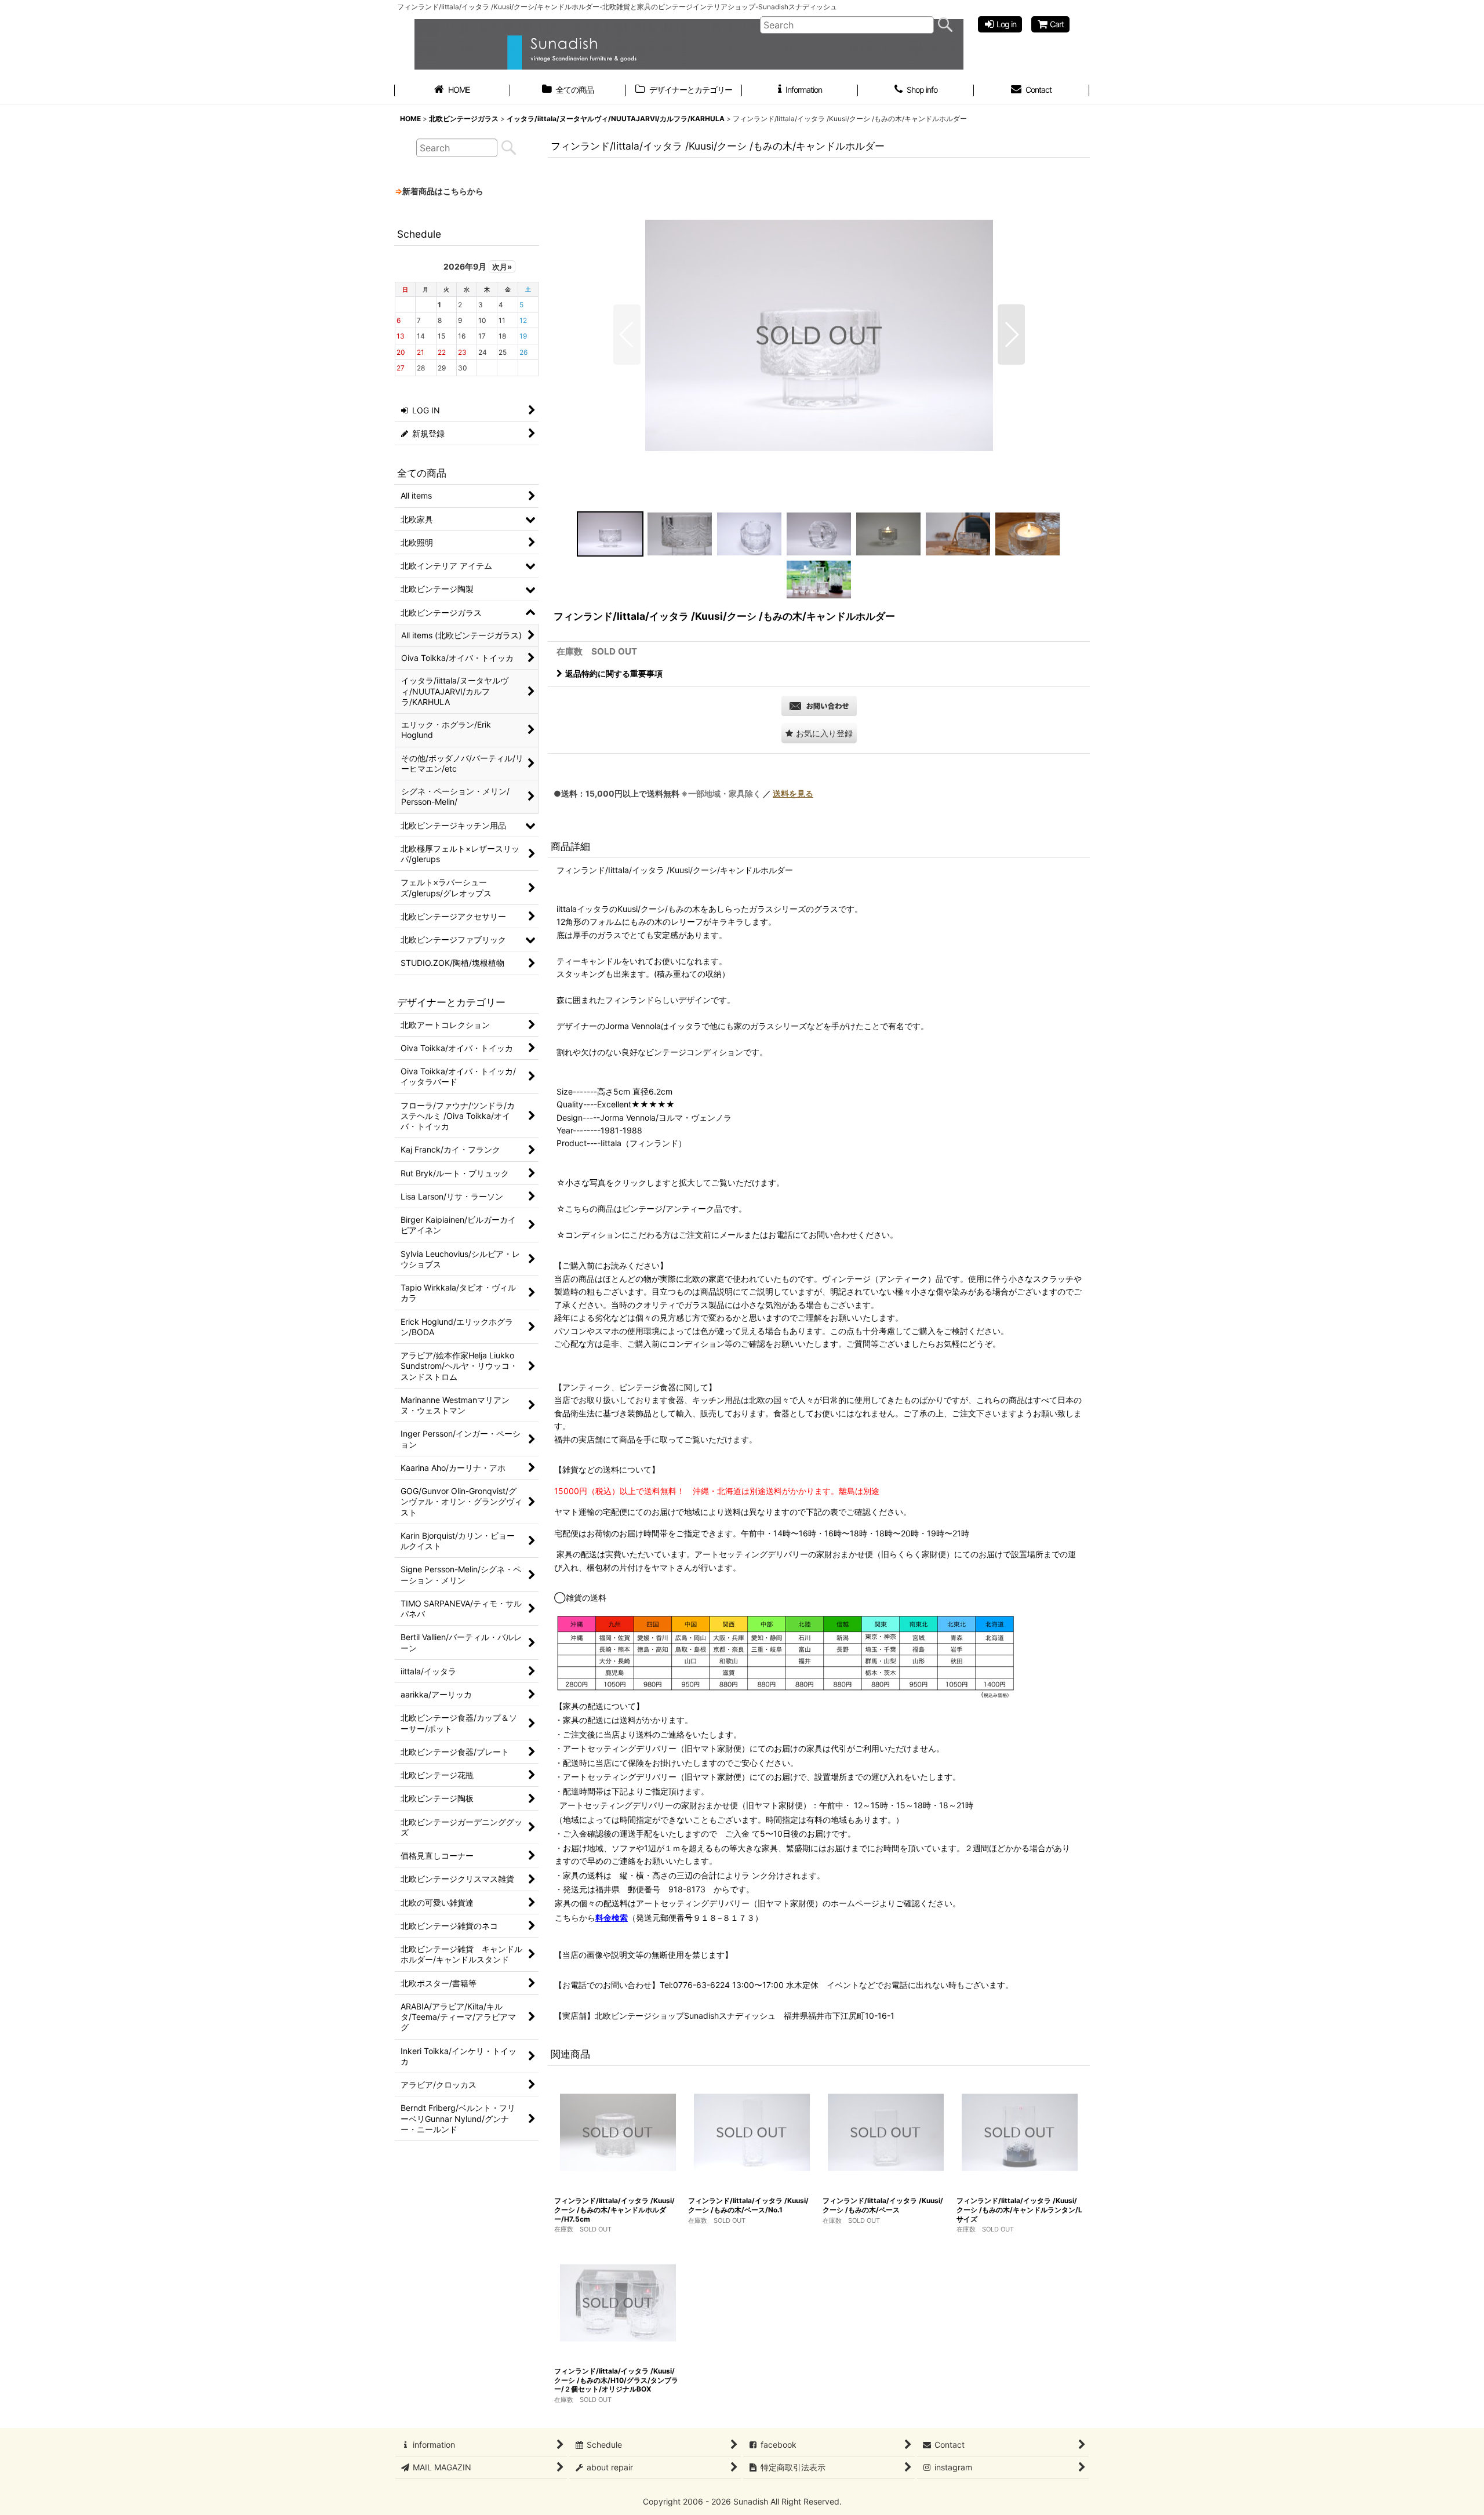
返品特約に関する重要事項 (614, 673)
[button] (627, 335)
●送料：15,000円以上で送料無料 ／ (683, 793)
